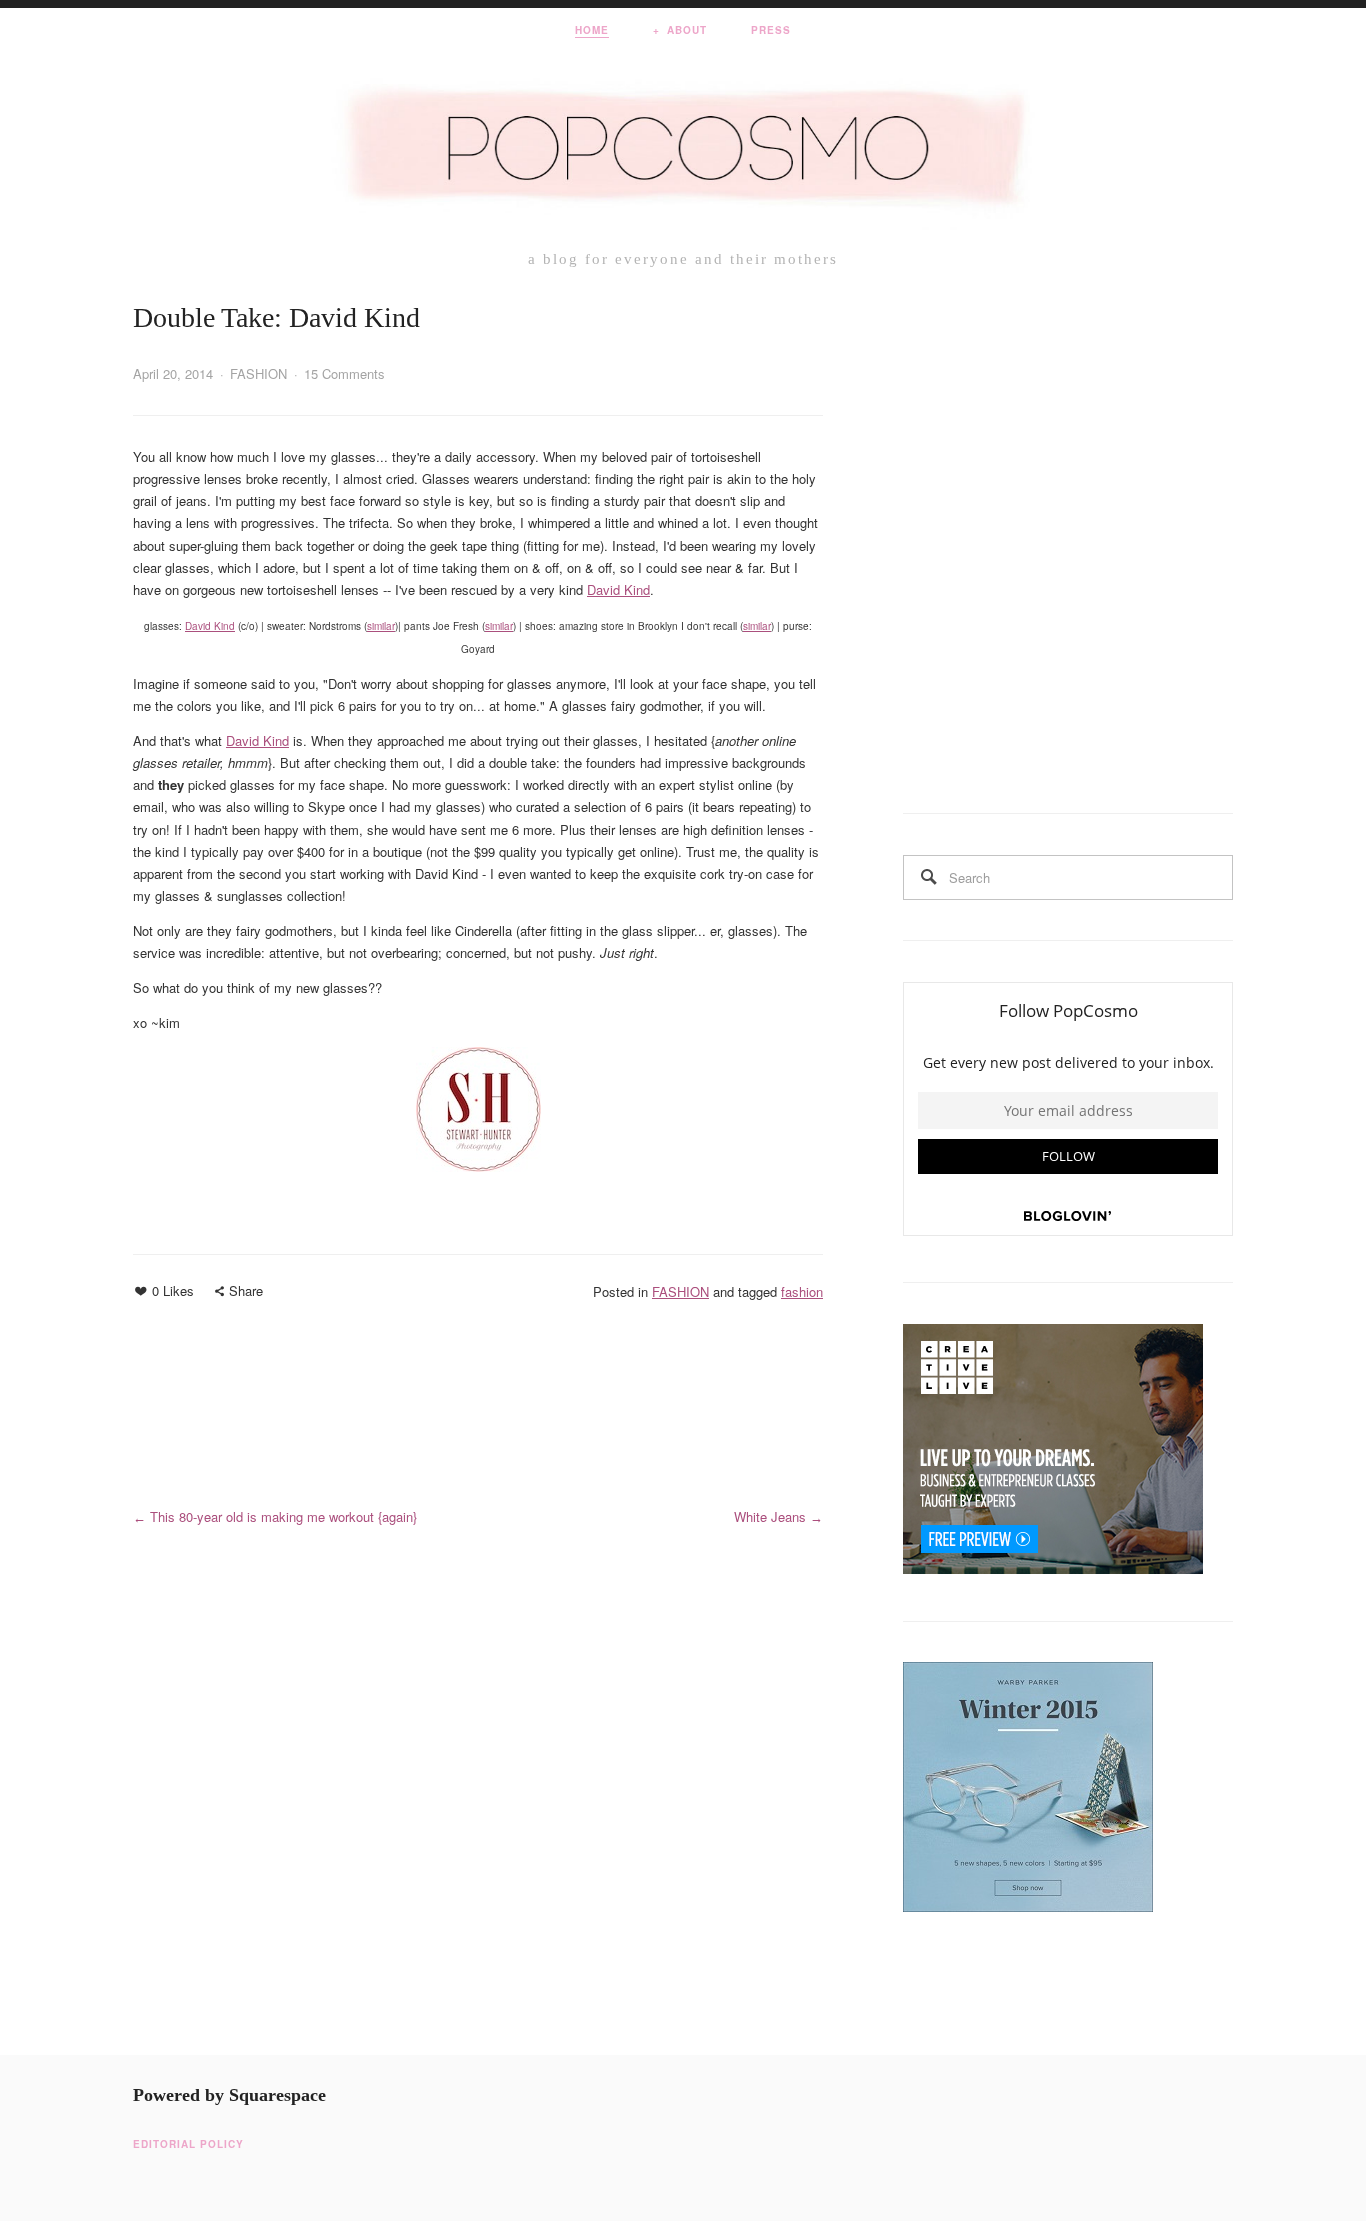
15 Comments (344, 373)
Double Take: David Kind (276, 317)
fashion (802, 1291)
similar (381, 626)
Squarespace (277, 2095)
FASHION (258, 373)
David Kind (618, 589)
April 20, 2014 (173, 373)
